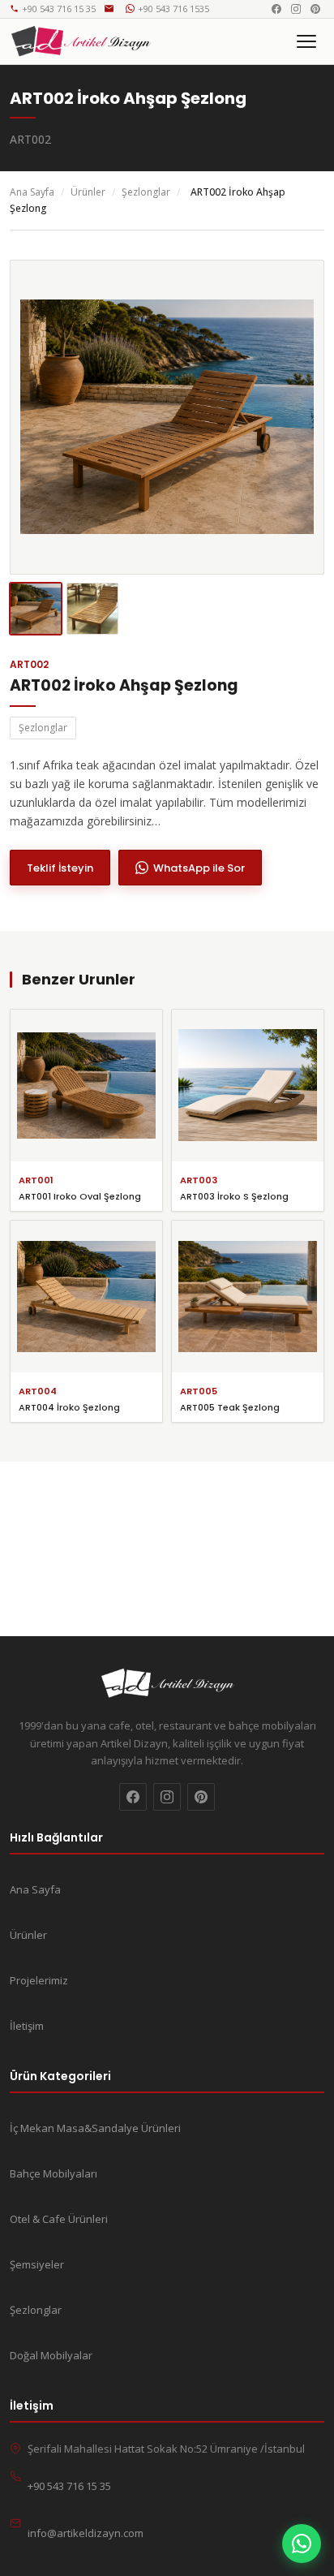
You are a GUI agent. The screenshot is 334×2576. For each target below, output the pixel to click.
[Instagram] (296, 9)
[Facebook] (276, 9)
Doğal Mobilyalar (51, 2355)
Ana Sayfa (32, 192)
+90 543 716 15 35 (59, 9)
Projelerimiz (39, 1980)
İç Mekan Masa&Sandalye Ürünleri (95, 2128)
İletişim (27, 2026)
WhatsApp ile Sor (199, 868)
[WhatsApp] (302, 2544)
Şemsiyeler (37, 2264)
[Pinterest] (315, 9)
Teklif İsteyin (60, 868)
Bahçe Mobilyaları (54, 2173)
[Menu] (306, 41)
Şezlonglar (146, 192)
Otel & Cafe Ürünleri (59, 2219)
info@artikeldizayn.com (111, 9)
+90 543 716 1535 (173, 9)
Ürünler (88, 192)
